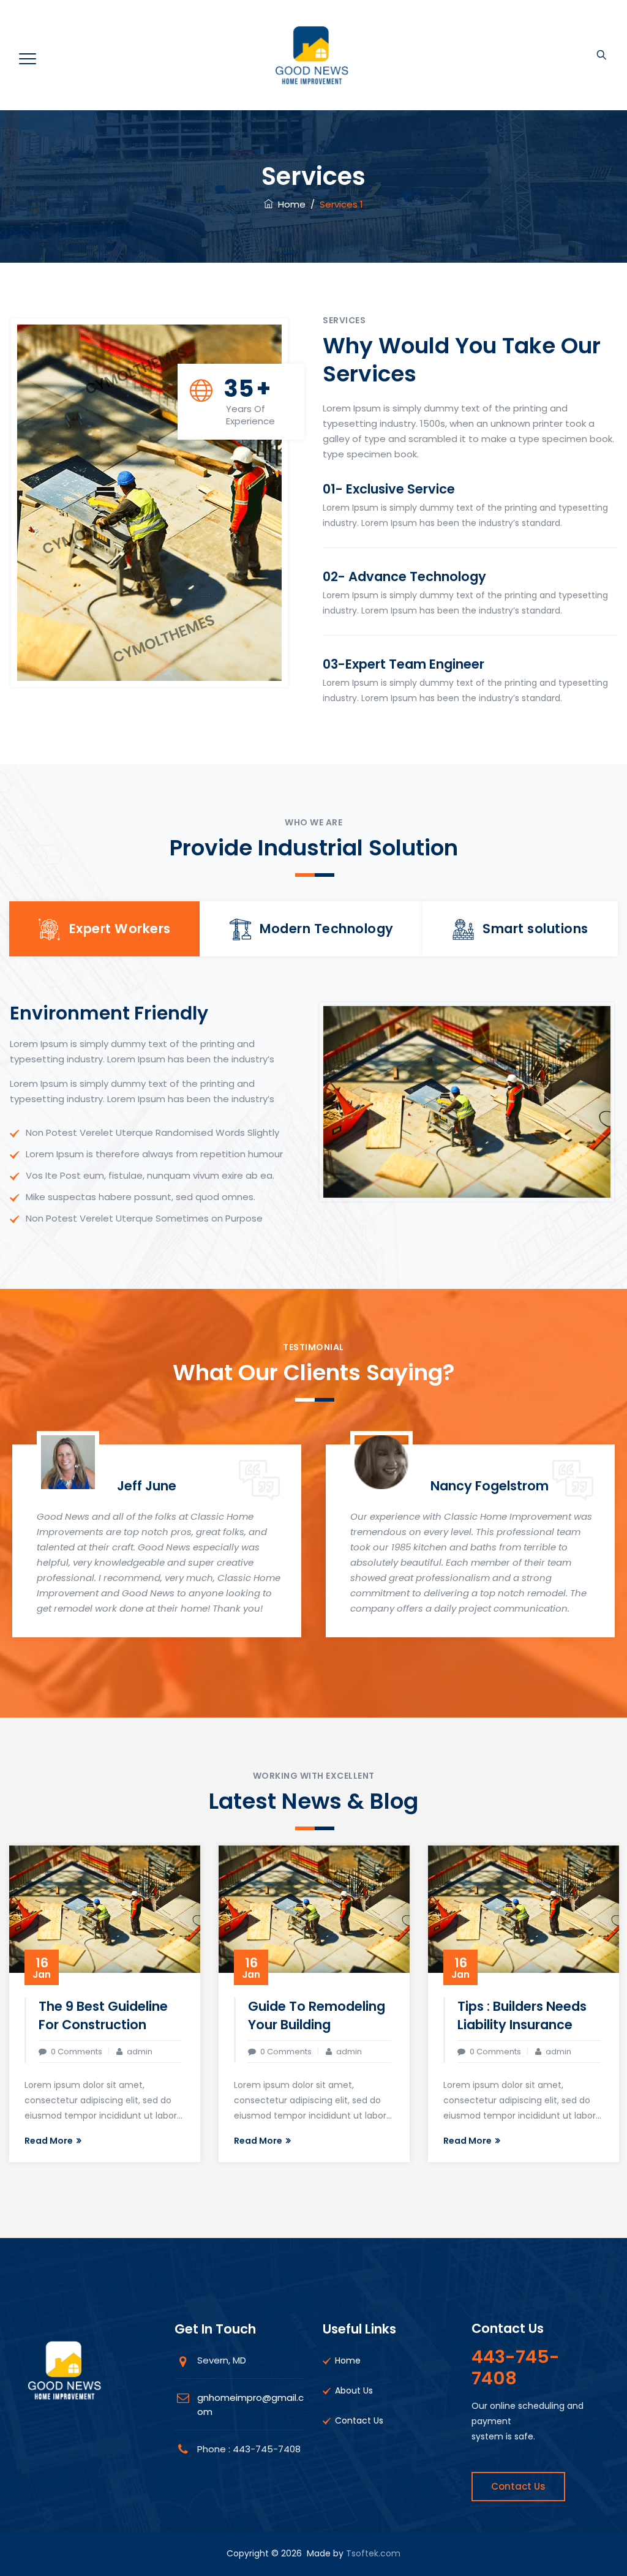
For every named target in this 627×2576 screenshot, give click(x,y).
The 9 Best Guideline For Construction (103, 2015)
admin (140, 2052)
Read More (49, 2141)
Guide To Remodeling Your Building (317, 2015)
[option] (157, 1538)
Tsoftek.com (373, 2553)
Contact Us (359, 2420)
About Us (354, 2390)
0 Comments (77, 2052)
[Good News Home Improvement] (312, 55)
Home (289, 204)
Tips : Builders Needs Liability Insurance (522, 2015)
